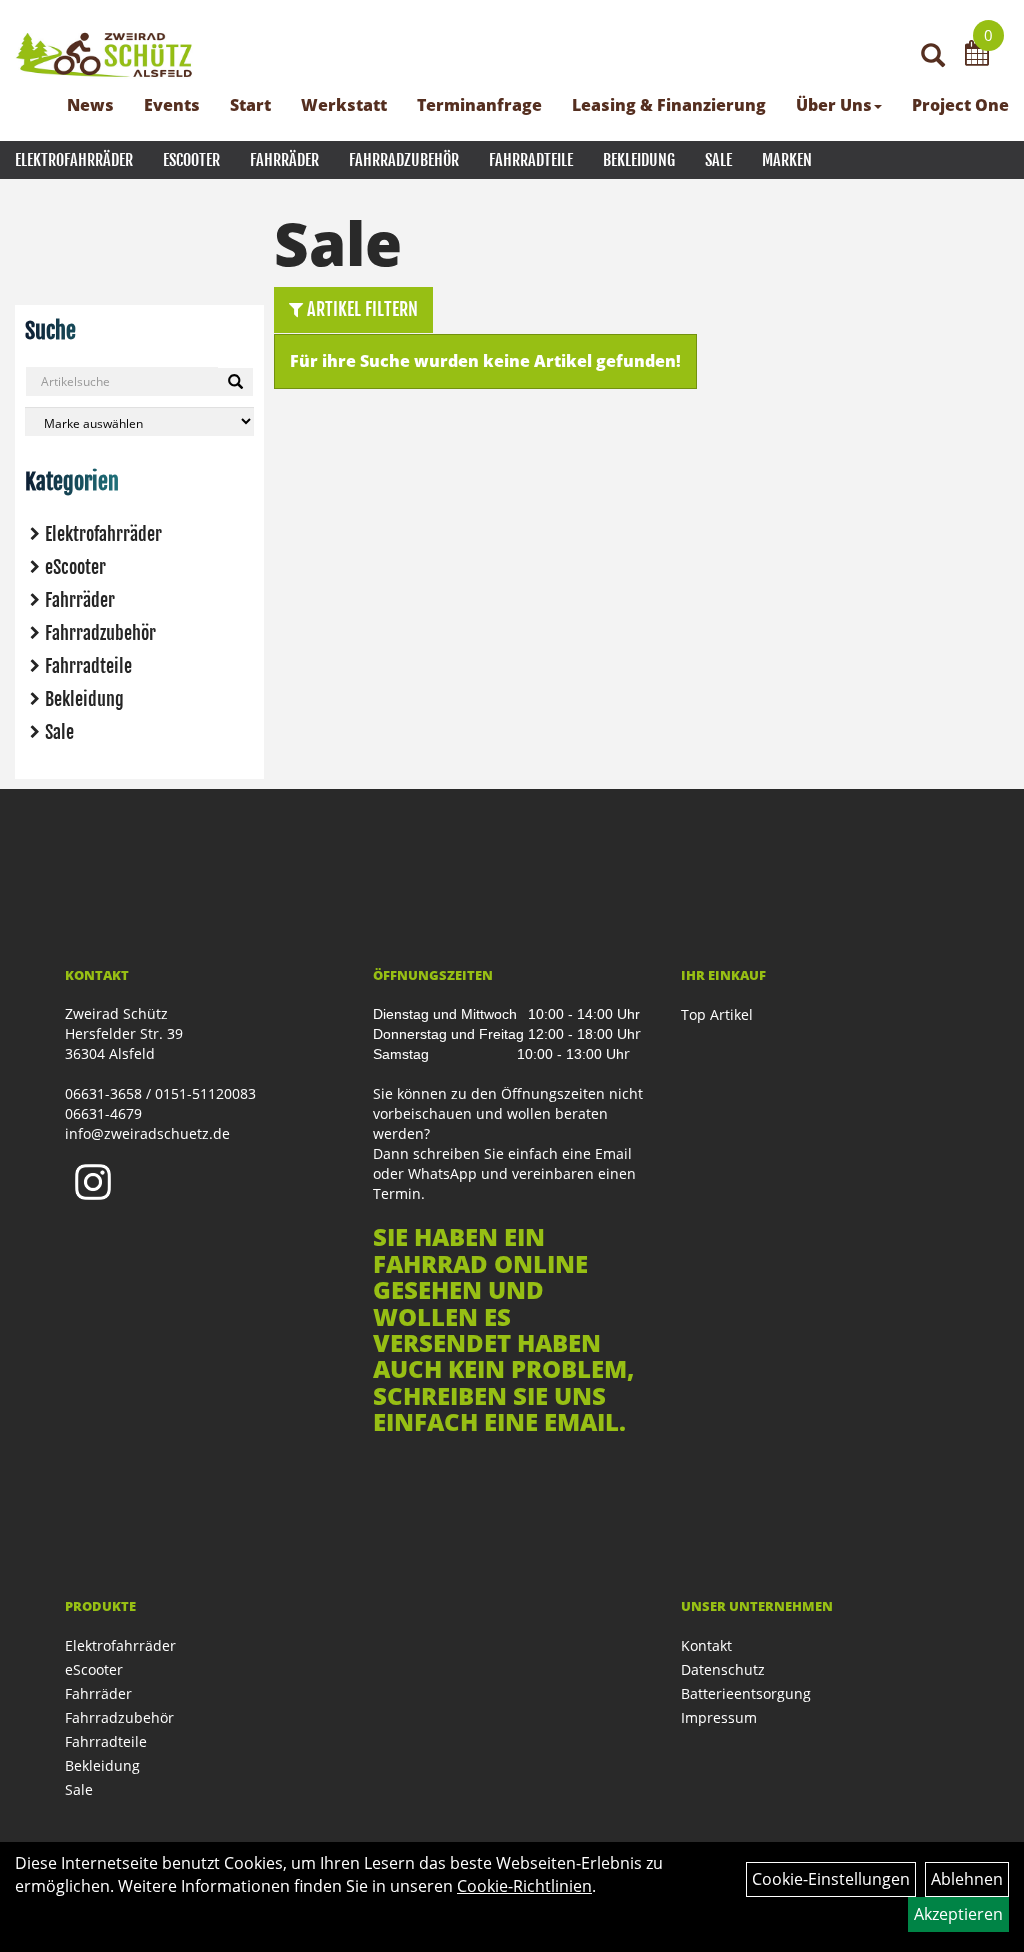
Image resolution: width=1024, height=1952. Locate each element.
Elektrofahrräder (74, 160)
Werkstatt (344, 105)
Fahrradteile (531, 160)
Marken (787, 160)
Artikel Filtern (360, 309)
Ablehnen (967, 1879)
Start (250, 105)
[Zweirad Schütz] (104, 55)
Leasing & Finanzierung (669, 105)
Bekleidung (639, 160)
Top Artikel (717, 1014)
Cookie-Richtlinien (524, 1886)
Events (172, 105)
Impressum (719, 1717)
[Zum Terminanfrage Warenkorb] (977, 56)
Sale (718, 160)
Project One (960, 105)
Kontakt (706, 1645)
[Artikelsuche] (933, 56)
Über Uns (834, 105)
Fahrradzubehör (404, 160)
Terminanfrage (479, 105)
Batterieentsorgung (746, 1693)
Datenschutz (723, 1669)
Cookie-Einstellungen (831, 1879)
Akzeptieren (958, 1914)
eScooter (191, 160)
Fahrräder (284, 160)
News (90, 105)
